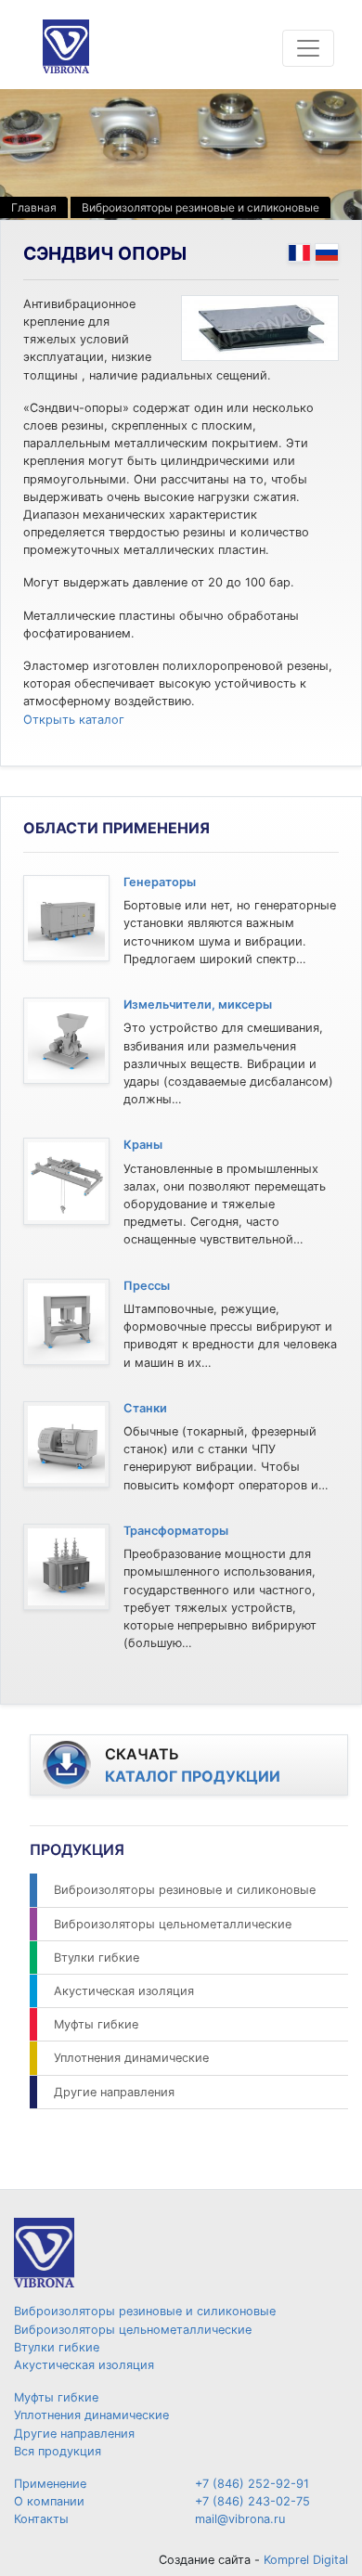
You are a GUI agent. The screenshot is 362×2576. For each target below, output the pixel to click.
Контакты (41, 2519)
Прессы (147, 1286)
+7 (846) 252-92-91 (252, 2484)
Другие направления (114, 2092)
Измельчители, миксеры (198, 1005)
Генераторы (160, 882)
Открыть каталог (74, 720)
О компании (49, 2501)
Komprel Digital (306, 2560)
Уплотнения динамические (131, 2058)
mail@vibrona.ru (240, 2519)
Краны (143, 1145)
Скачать (193, 1765)
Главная (34, 207)
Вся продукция (58, 2451)
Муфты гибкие (96, 2024)
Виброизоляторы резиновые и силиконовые (200, 207)
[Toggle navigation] (308, 48)
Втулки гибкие (97, 1958)
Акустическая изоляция (124, 1991)
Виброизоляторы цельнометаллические (173, 1924)
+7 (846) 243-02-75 (252, 2501)
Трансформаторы (176, 1531)
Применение (50, 2484)
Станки (145, 1408)
